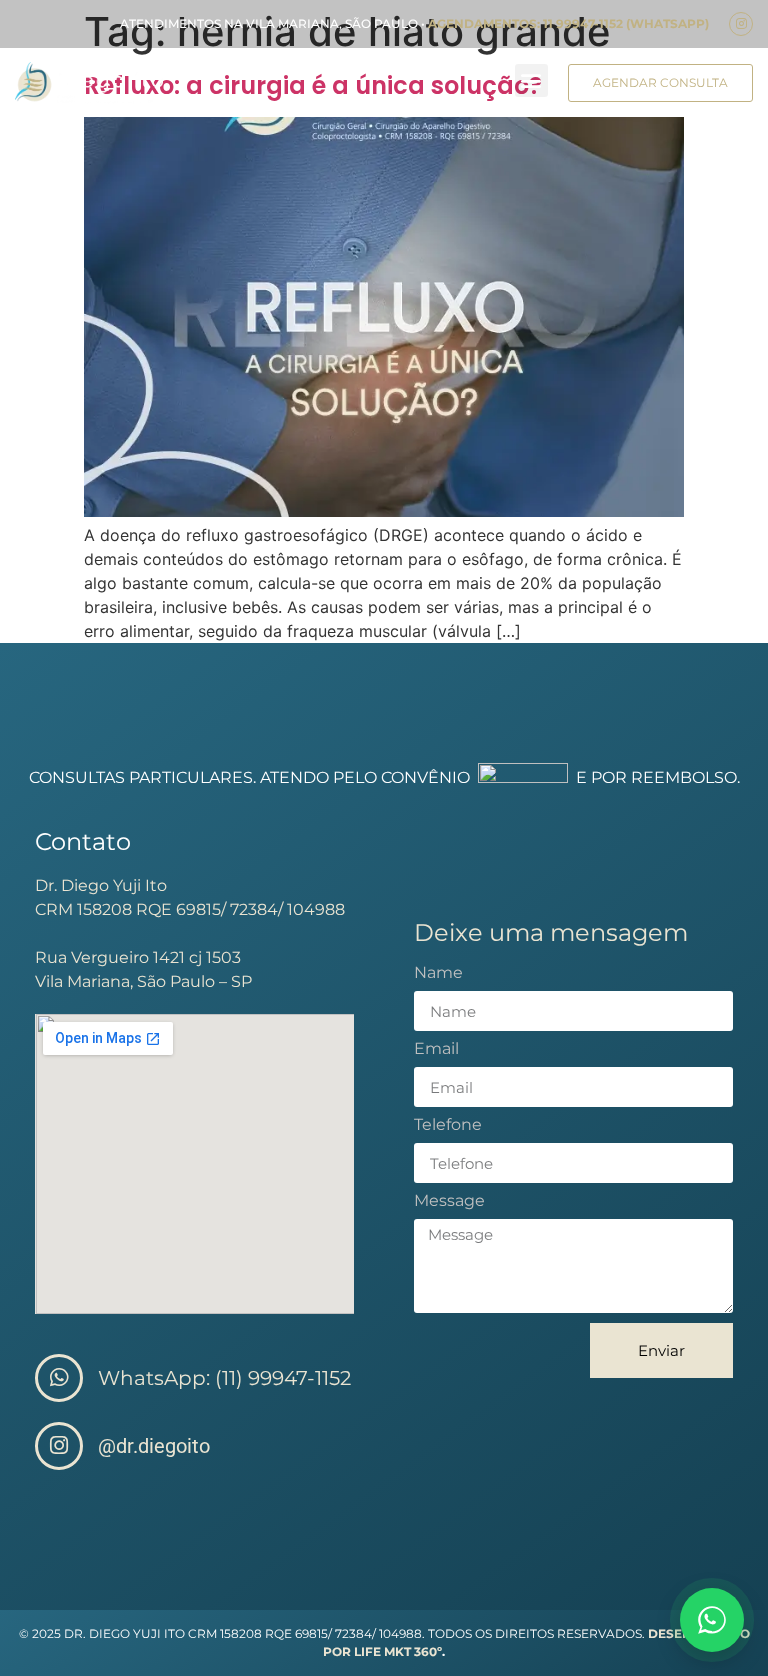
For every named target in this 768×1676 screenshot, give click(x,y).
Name (438, 973)
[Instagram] (741, 24)
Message (449, 1201)
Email (436, 1049)
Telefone (448, 1125)
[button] (531, 80)
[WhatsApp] (712, 1620)
